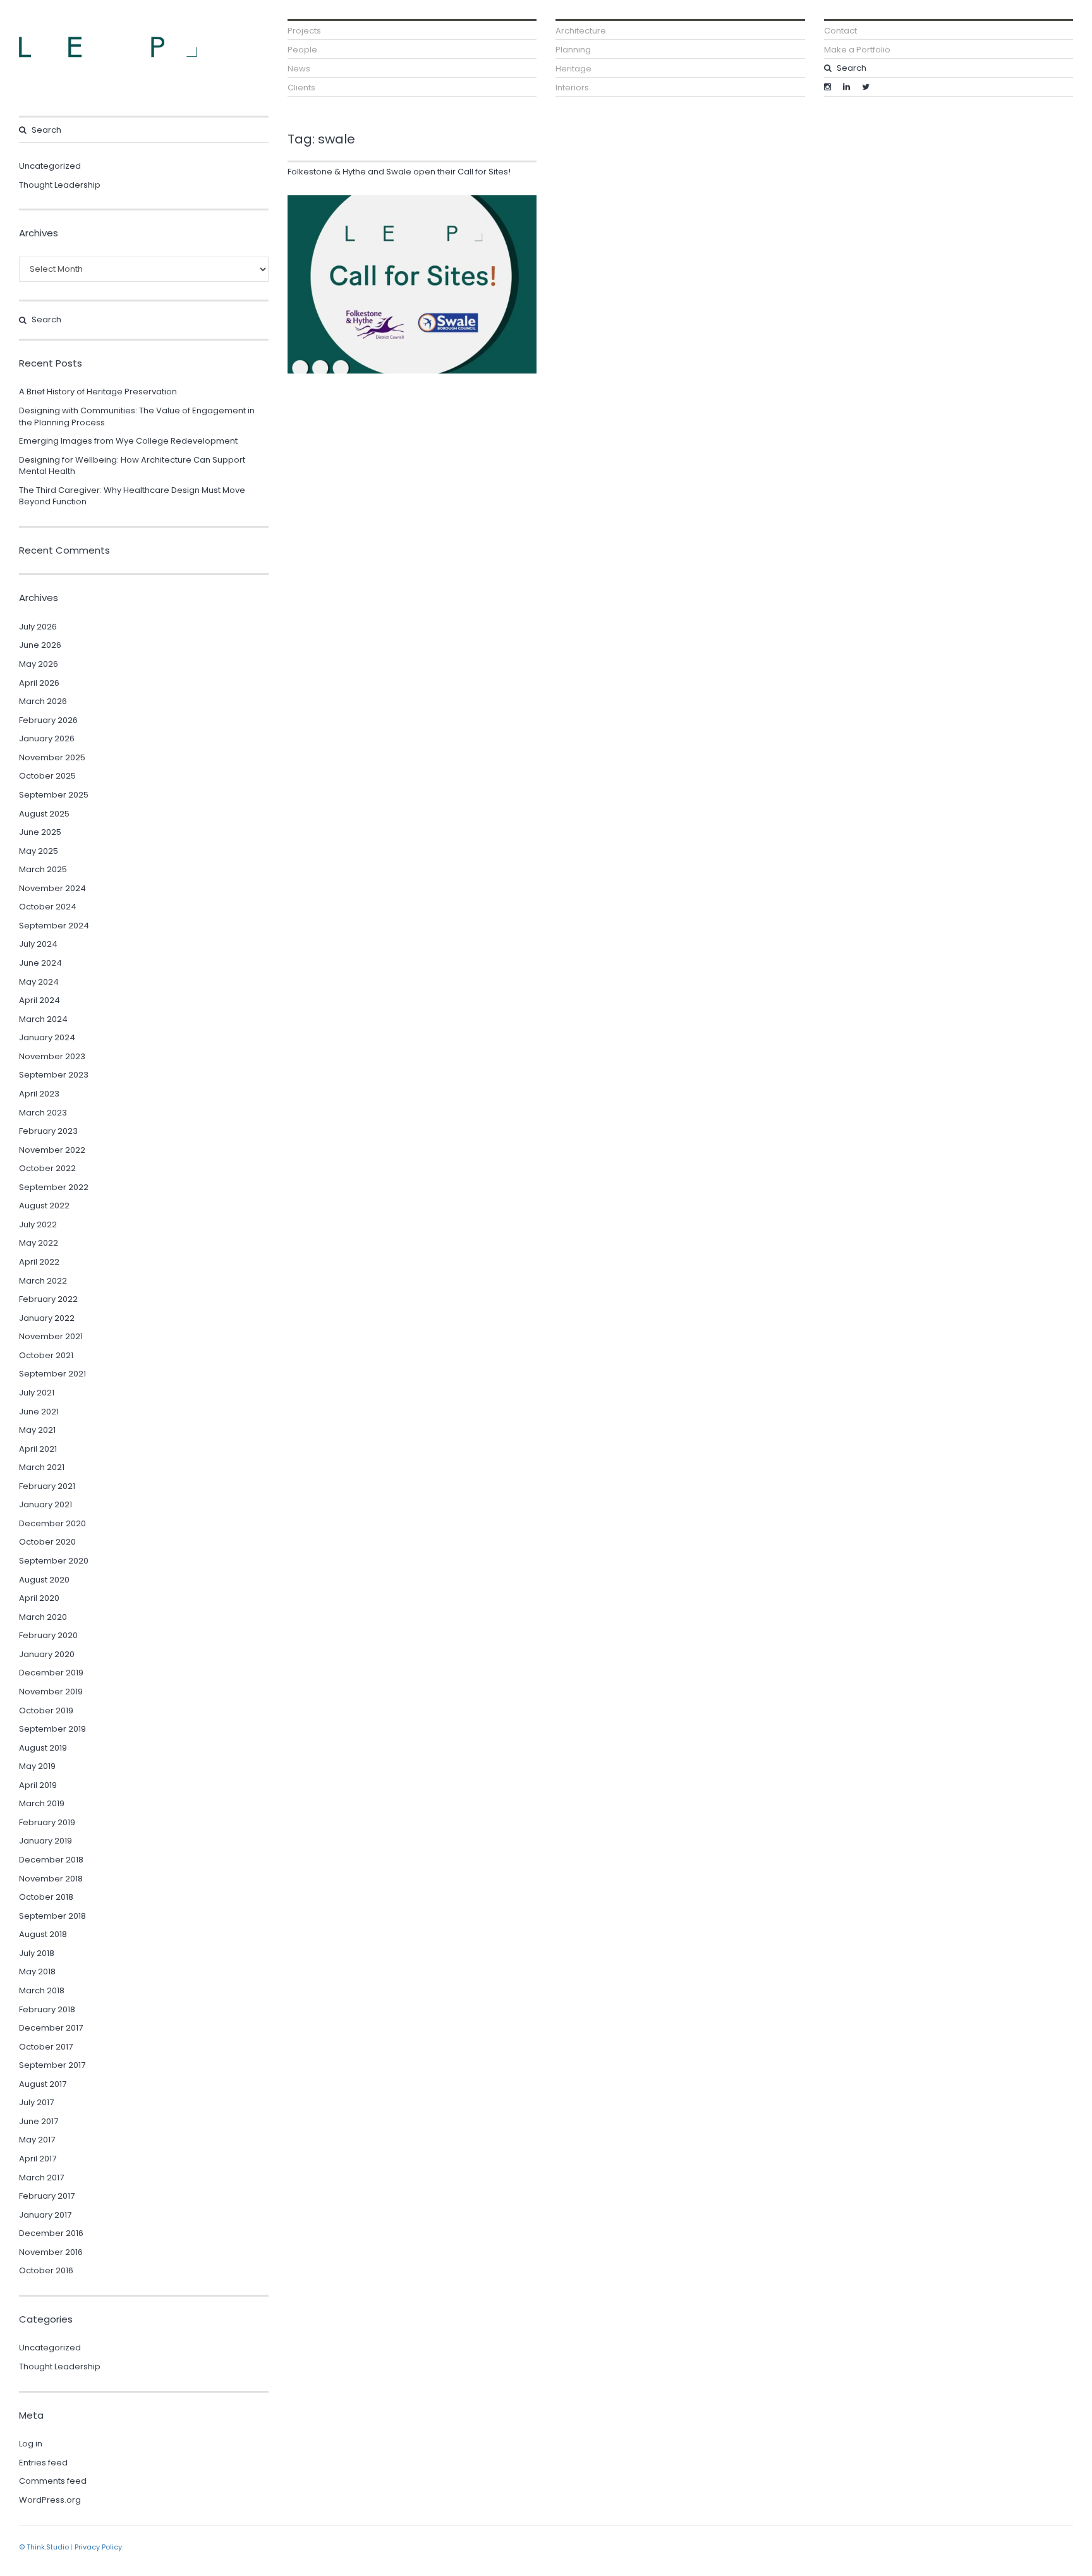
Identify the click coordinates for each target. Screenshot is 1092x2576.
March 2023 (43, 1113)
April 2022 (39, 1262)
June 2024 (40, 963)
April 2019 (38, 1785)
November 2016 (51, 2252)
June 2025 (40, 832)
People (302, 50)
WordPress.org (50, 2500)
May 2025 (39, 851)
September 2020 (54, 1561)
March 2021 (42, 1467)
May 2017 (37, 2140)
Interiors (572, 88)
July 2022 (38, 1224)
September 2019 (52, 1729)
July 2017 (36, 2102)
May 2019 (37, 1766)
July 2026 (38, 627)
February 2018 (47, 2009)
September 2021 (52, 1374)
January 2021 (45, 1504)
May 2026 (39, 664)
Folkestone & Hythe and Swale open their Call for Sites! (399, 172)
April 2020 (39, 1598)
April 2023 (39, 1094)
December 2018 (51, 1860)
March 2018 (42, 1990)
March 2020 (43, 1617)
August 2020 (44, 1580)
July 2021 (37, 1393)
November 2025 (52, 757)
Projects (304, 31)
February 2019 (47, 1822)
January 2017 (45, 2215)
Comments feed (53, 2481)
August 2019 (43, 1748)
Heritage (573, 69)
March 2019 (42, 1803)
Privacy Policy (98, 2547)
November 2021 (51, 1336)
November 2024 (52, 888)
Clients (301, 88)
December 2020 (52, 1523)
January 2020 (47, 1654)
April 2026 (39, 683)
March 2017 (41, 2178)
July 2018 (37, 1953)
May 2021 (37, 1430)
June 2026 (40, 645)
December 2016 (51, 2233)
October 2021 (46, 1355)
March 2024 (43, 1019)
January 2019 (45, 1841)
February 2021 (47, 1486)
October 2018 (46, 1897)
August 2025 (44, 814)
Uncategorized (50, 166)
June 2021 (39, 1412)
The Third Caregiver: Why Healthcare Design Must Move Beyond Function (132, 496)
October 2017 (46, 2047)
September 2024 (54, 926)
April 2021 (38, 1449)
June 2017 (39, 2121)
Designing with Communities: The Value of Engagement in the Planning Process (137, 416)
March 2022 (43, 1281)
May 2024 (39, 982)
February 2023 (48, 1131)
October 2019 (46, 1710)
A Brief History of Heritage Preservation (98, 392)
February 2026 (48, 720)
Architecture (581, 31)
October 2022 (47, 1168)
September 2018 (52, 1916)
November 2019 (51, 1692)
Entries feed (43, 2463)
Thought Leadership (60, 185)
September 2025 (54, 795)
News (299, 69)
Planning (573, 50)
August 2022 (44, 1206)
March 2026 (43, 701)
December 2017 (51, 2028)
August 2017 (43, 2084)
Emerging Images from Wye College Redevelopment (128, 441)
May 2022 (39, 1243)
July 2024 (38, 944)
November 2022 (52, 1150)
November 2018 (51, 1879)
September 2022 (54, 1187)
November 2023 (52, 1056)
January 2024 (47, 1037)
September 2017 (52, 2065)
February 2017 (47, 2196)
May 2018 (37, 1971)
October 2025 (47, 776)
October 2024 (48, 907)
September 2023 (54, 1075)
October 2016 (46, 2270)
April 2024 (39, 1000)
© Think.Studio (44, 2547)
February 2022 (48, 1299)
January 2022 (47, 1318)
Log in (31, 2444)
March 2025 (43, 869)
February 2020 (48, 1635)
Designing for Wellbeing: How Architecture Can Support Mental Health (132, 466)
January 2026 (47, 738)
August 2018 (43, 1934)
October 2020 (47, 1542)
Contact (840, 31)
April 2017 (38, 2159)
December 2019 (51, 1673)
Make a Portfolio (857, 50)
